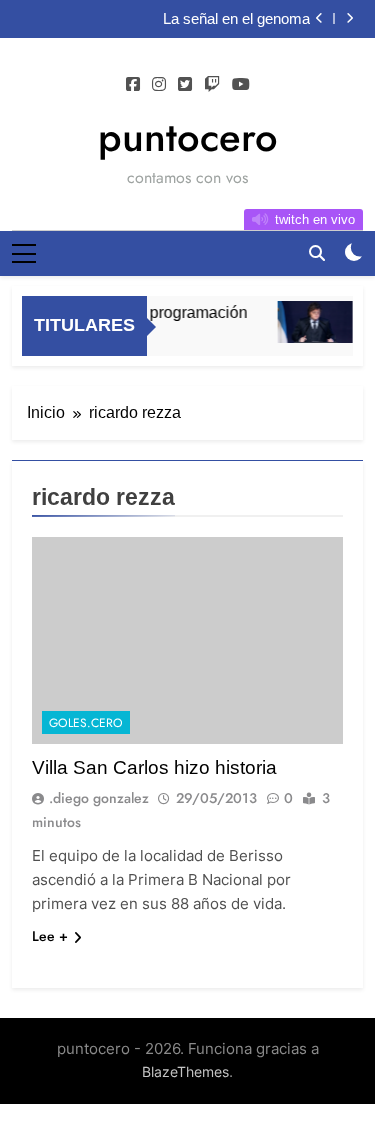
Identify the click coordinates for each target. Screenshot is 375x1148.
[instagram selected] (159, 85)
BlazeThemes (185, 1071)
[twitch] (212, 85)
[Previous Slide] (319, 18)
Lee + (50, 936)
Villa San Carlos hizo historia (154, 767)
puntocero (188, 137)
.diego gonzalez (99, 798)
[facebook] (133, 85)
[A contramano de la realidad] (313, 322)
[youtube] (241, 85)
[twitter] (185, 85)
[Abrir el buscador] (317, 253)
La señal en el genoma (236, 19)
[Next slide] (349, 18)
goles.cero (86, 723)
